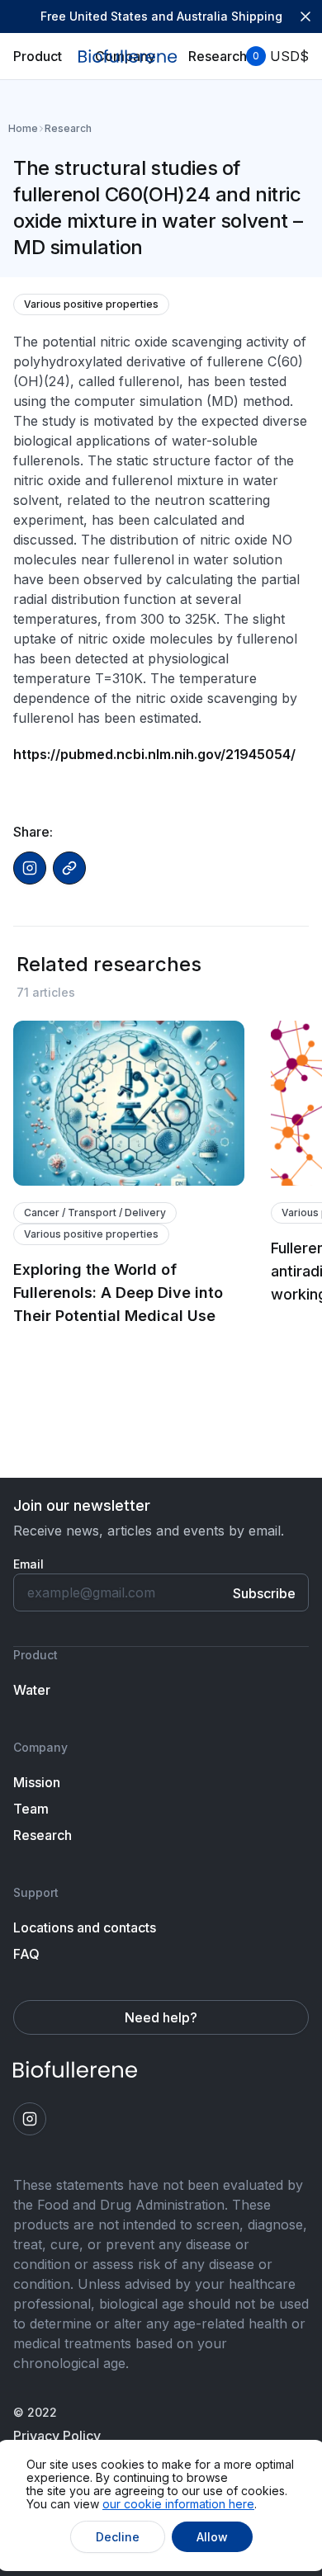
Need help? (161, 2017)
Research (68, 128)
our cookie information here (178, 2504)
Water (32, 1690)
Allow (212, 2537)
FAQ (26, 1954)
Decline (118, 2537)
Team (31, 1809)
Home (23, 129)
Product (38, 56)
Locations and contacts (85, 1927)
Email (28, 1564)
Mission (37, 1782)
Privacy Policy (57, 2436)
